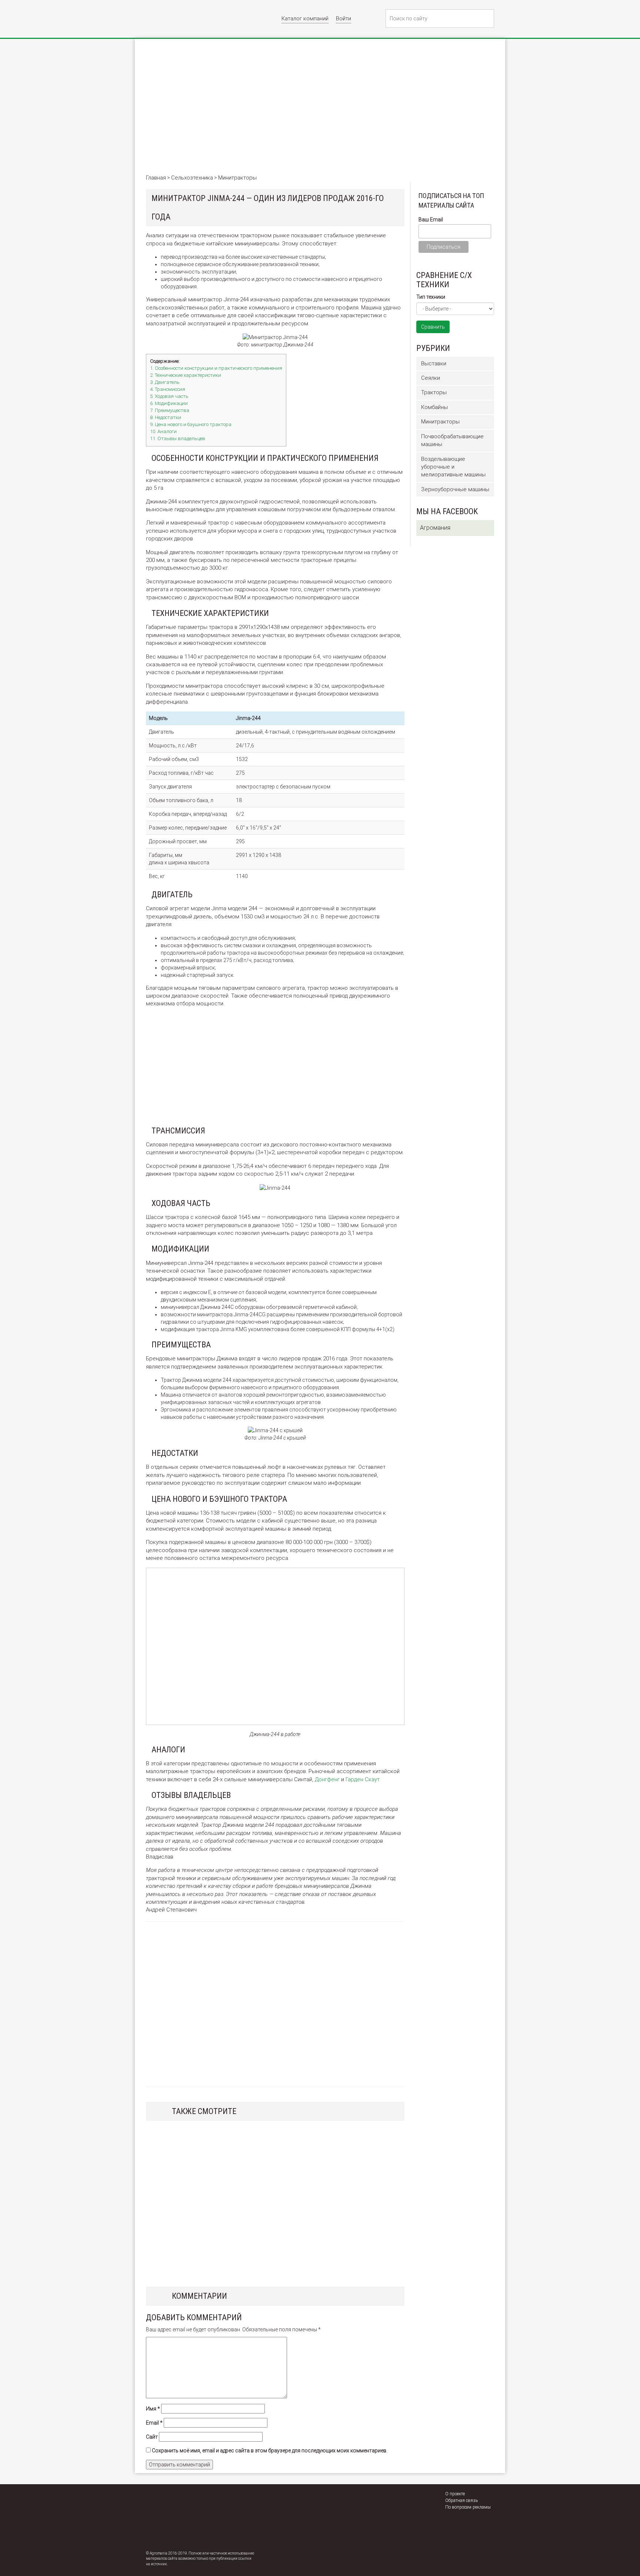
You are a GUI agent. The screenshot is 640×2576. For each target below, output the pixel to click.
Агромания (435, 528)
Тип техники (431, 297)
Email (154, 2423)
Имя (153, 2409)
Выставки (434, 364)
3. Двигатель (165, 382)
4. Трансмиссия (168, 389)
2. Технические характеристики (186, 375)
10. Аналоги (163, 431)
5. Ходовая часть (169, 396)
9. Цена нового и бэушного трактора (191, 424)
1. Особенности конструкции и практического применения (216, 368)
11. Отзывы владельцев (178, 438)
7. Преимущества (170, 410)
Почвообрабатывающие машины (452, 440)
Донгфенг (327, 1779)
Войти (344, 19)
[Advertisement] (320, 111)
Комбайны (434, 407)
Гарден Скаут (363, 1779)
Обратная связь (461, 2500)
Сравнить (433, 327)
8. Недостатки (166, 417)
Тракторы (434, 392)
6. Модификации (169, 403)
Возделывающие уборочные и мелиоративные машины (453, 467)
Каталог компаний (305, 19)
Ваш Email (431, 220)
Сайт (152, 2437)
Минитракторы (440, 422)
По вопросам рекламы (468, 2507)
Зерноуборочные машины (455, 489)
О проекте (455, 2494)
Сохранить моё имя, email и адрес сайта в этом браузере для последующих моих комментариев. (270, 2451)
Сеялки (431, 378)
